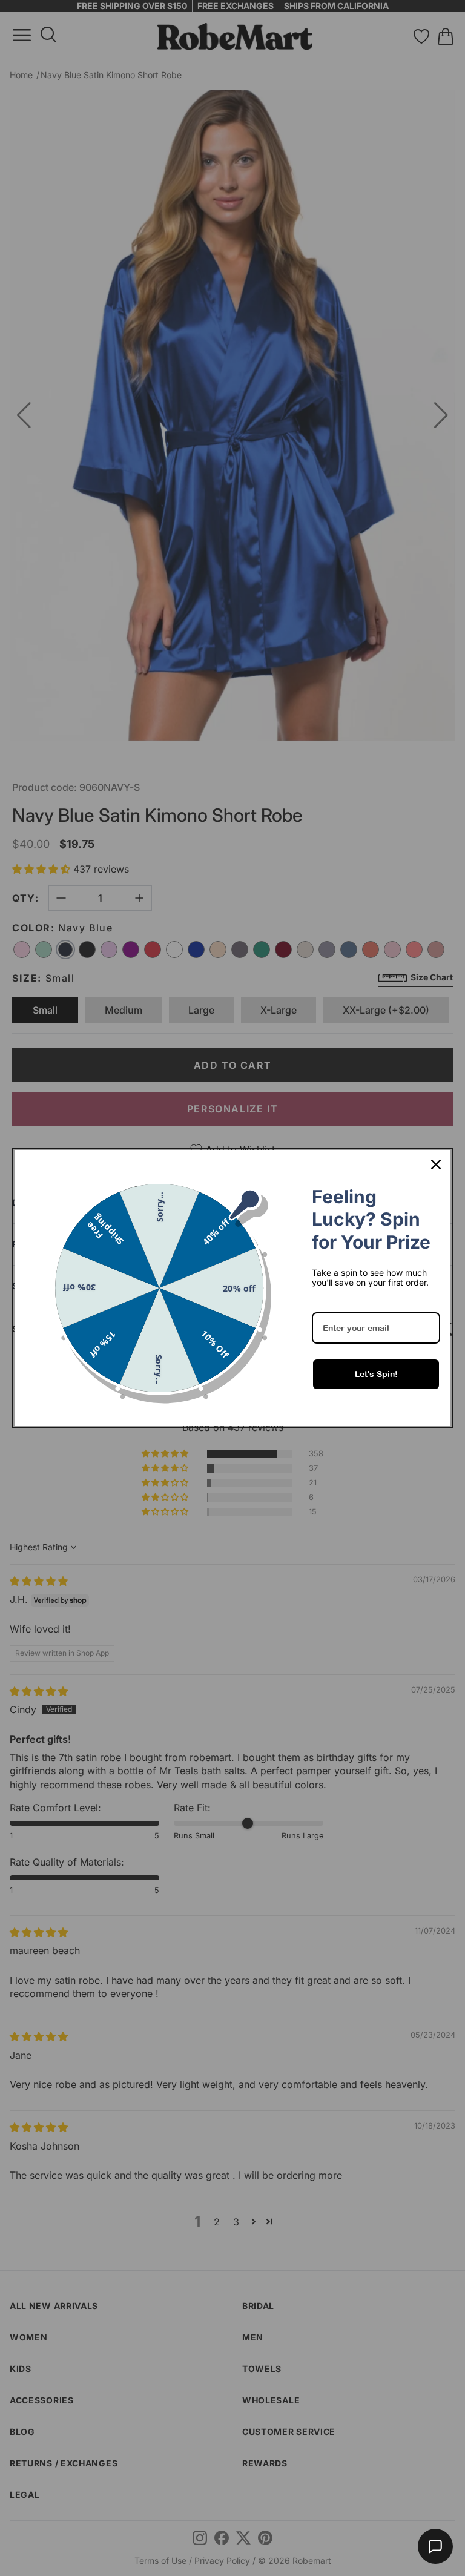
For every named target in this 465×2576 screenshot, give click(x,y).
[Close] (436, 1164)
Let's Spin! (376, 1374)
